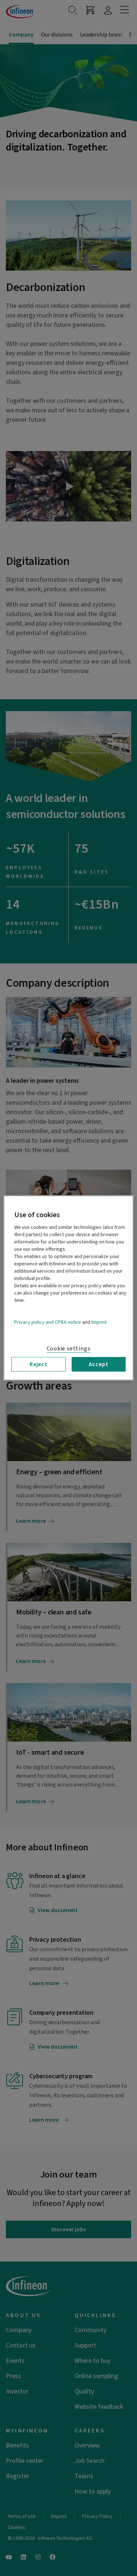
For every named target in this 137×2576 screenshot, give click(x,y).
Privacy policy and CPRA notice (48, 1322)
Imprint (99, 1322)
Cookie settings (69, 1349)
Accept (99, 1364)
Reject (39, 1364)
